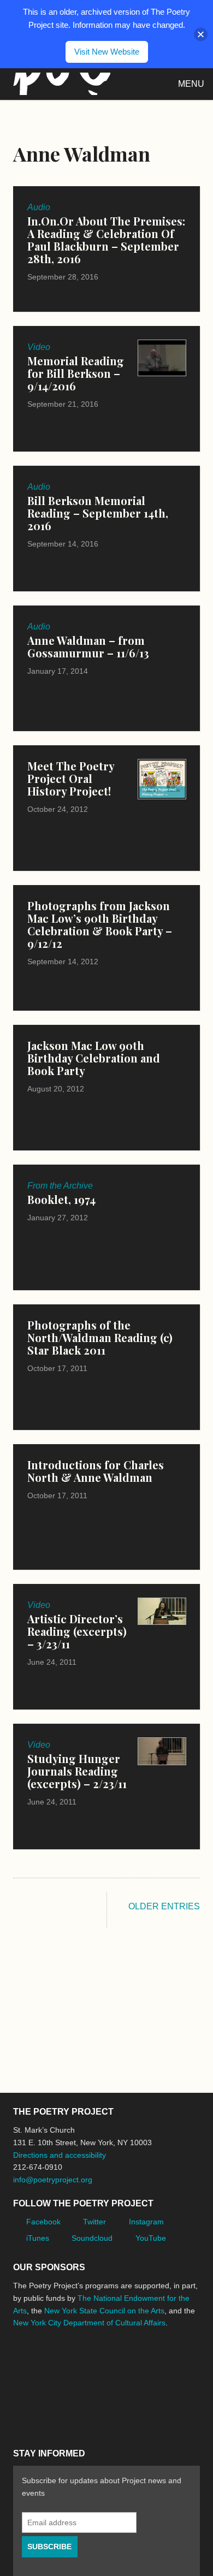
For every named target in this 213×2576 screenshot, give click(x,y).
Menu (191, 84)
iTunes (38, 2238)
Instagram (146, 2222)
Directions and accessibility (60, 2155)
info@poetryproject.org (53, 2180)
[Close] (201, 34)
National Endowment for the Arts (43, 2364)
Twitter (94, 2222)
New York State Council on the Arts (104, 2311)
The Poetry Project (60, 84)
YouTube (151, 2238)
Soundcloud (92, 2238)
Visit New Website (107, 52)
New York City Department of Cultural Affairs (89, 2323)
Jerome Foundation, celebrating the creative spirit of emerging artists (114, 2364)
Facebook (43, 2222)
